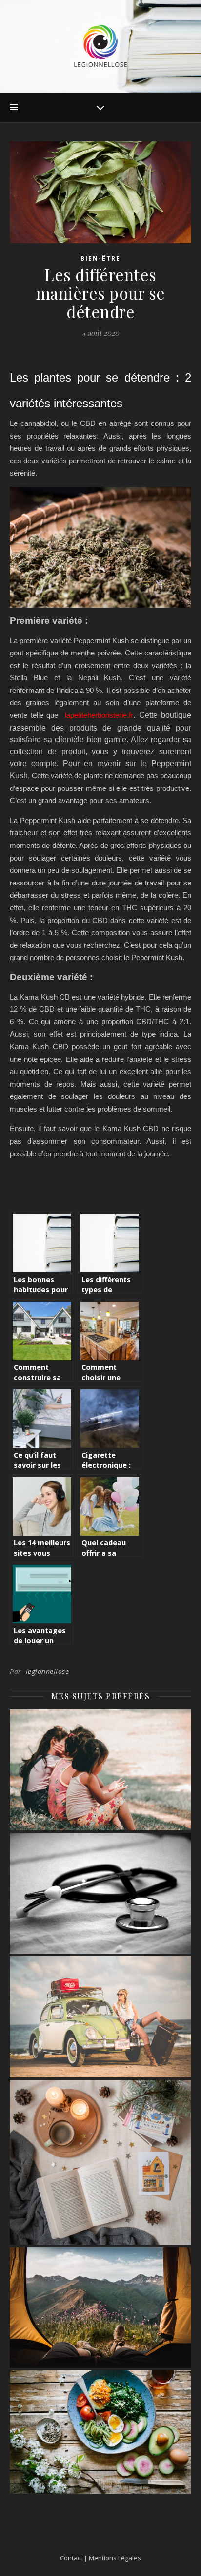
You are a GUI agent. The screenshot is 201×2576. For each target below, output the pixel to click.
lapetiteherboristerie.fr (99, 715)
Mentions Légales (115, 2558)
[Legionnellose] (100, 46)
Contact (71, 2558)
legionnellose (48, 1671)
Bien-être (100, 259)
